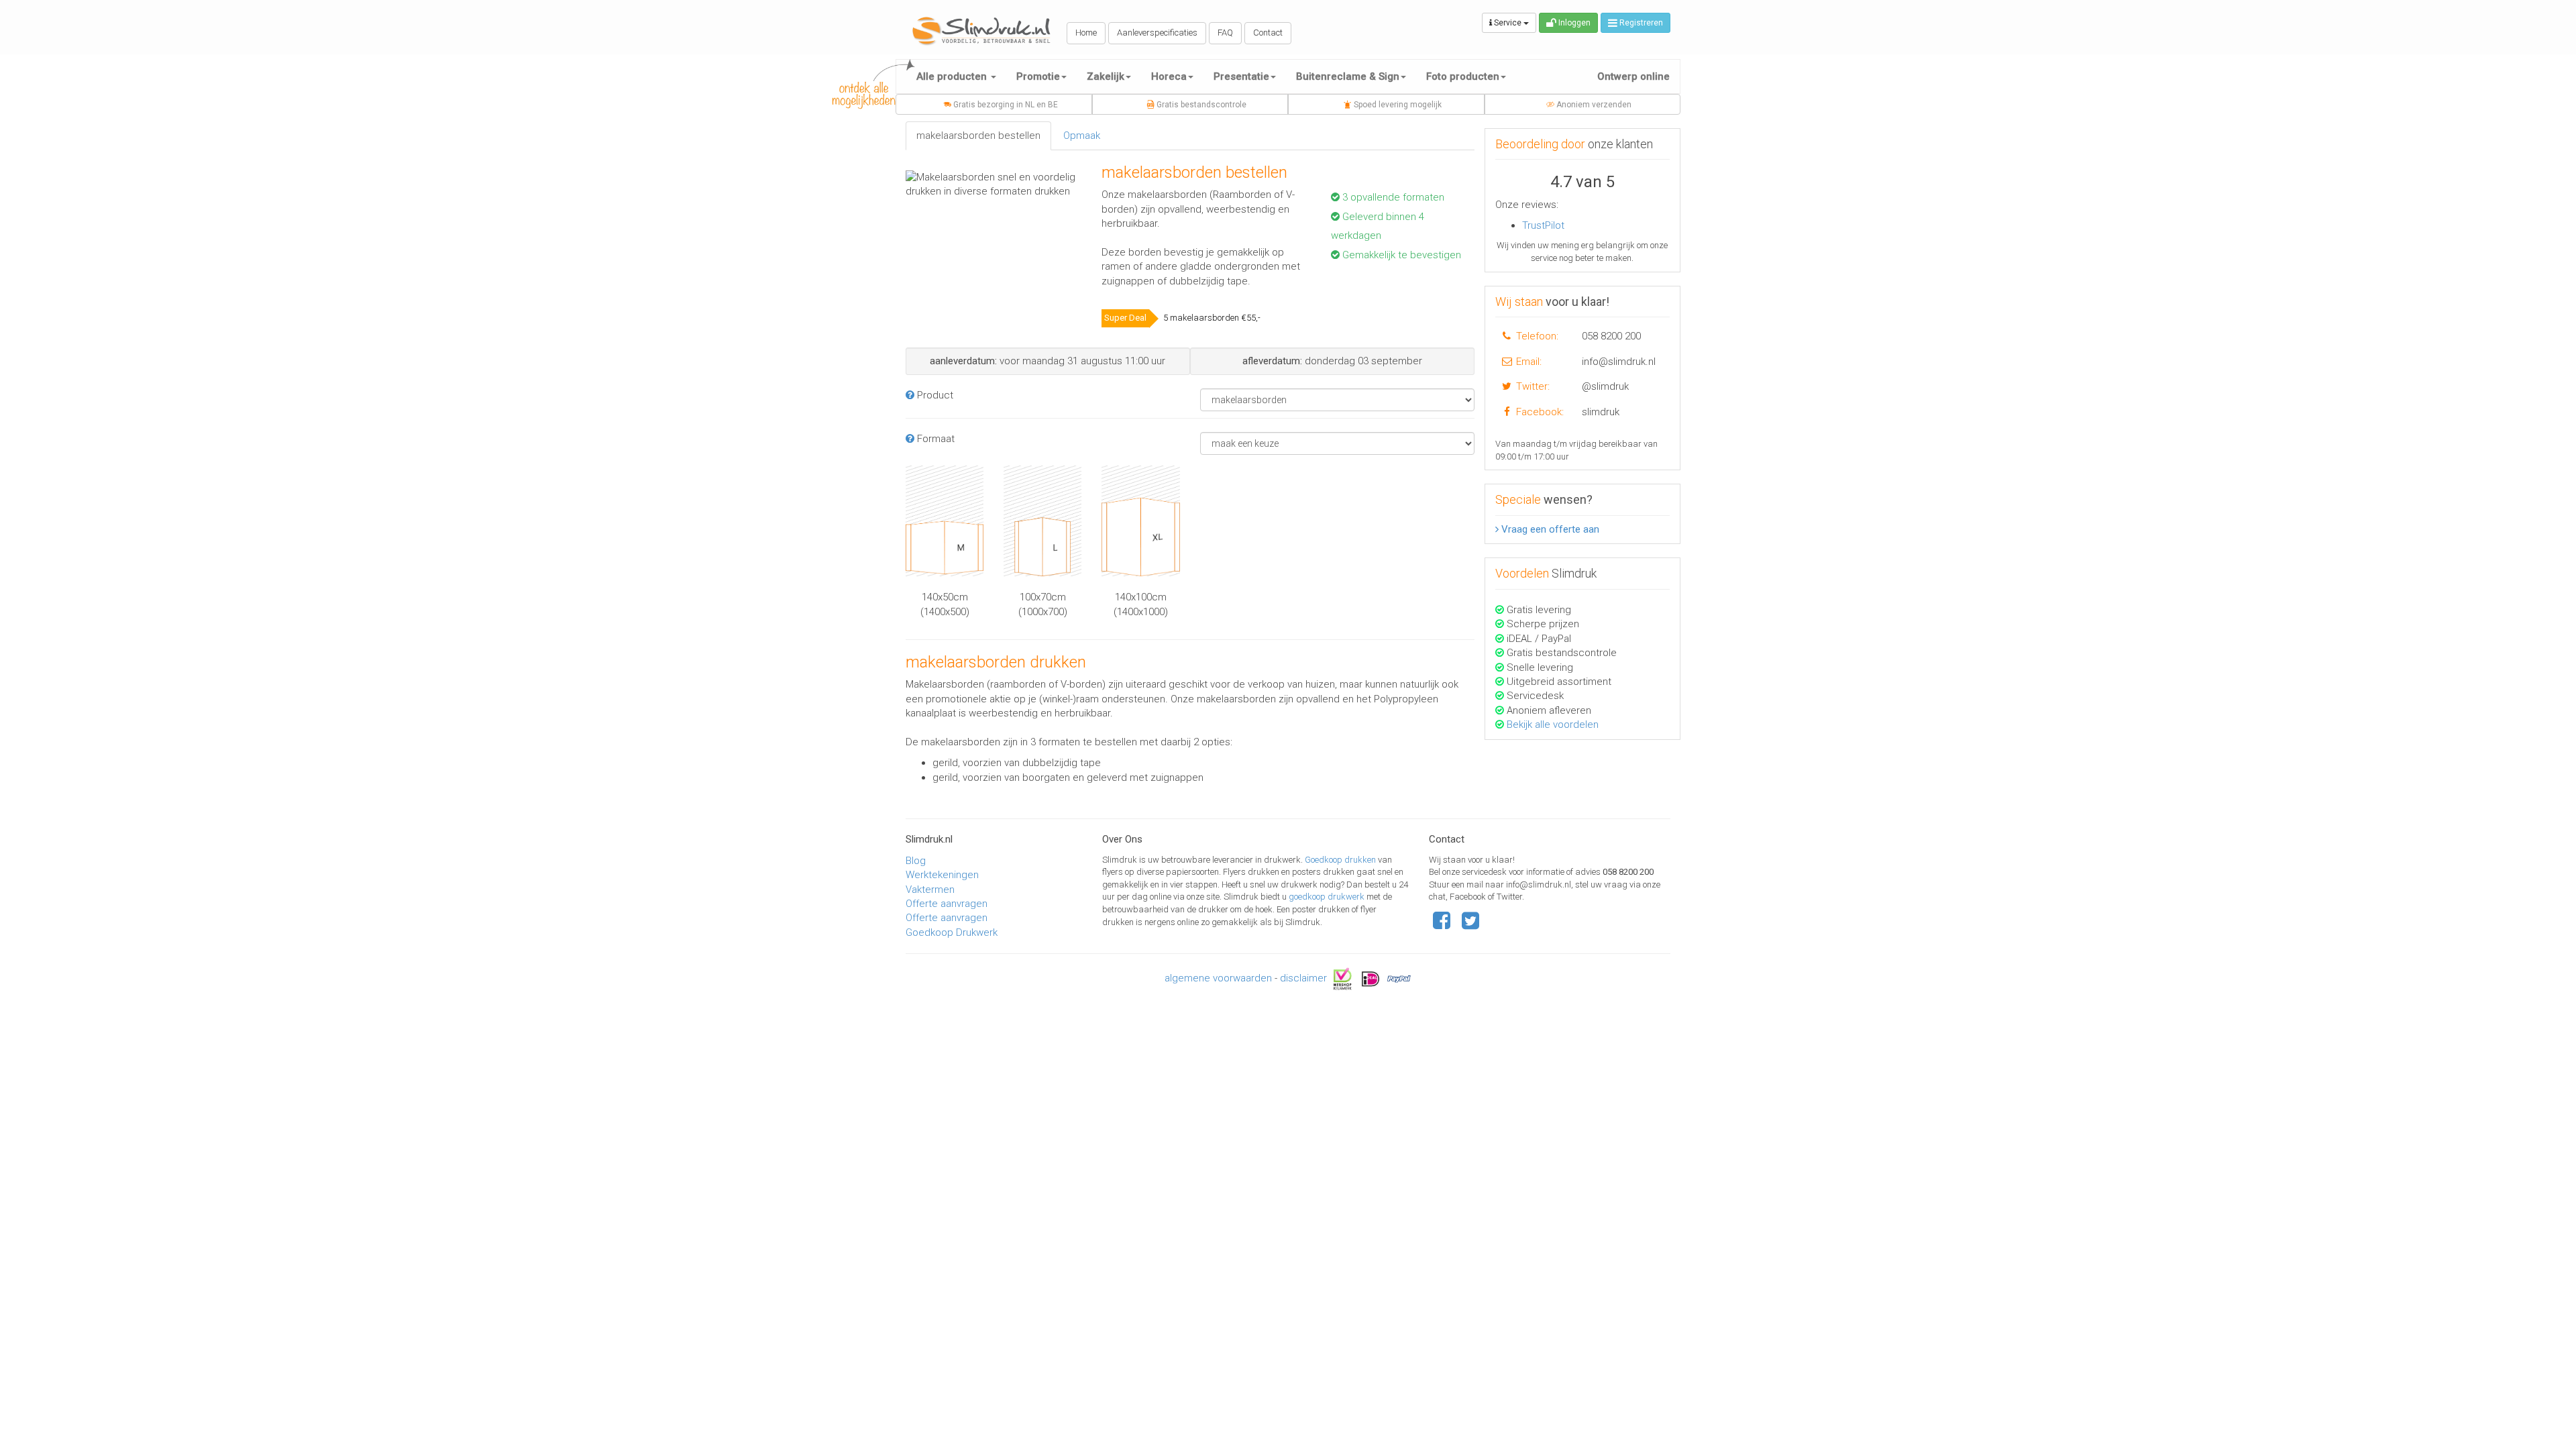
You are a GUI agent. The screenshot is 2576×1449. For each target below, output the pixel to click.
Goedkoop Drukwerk (952, 932)
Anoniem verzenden (1593, 105)
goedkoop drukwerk (1328, 897)
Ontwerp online (1633, 76)
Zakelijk (1106, 76)
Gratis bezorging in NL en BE (1005, 105)
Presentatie (1241, 76)
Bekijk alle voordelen (1553, 724)
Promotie (1038, 76)
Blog (916, 861)
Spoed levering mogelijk (1397, 105)
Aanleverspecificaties (1157, 33)
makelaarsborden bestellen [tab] (978, 136)
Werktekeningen (942, 875)
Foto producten (1463, 76)
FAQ (1225, 33)
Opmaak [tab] (1082, 136)
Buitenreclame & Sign (1348, 76)
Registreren (1640, 23)
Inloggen (1573, 23)
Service (1508, 23)
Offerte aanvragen (947, 904)
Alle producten (953, 76)
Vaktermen (930, 890)
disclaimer (1303, 978)
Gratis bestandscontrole (1200, 105)
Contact (1268, 33)
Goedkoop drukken (1341, 860)
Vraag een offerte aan (1549, 529)
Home (1086, 33)
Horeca (1169, 76)
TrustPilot (1543, 225)
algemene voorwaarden (1218, 978)
